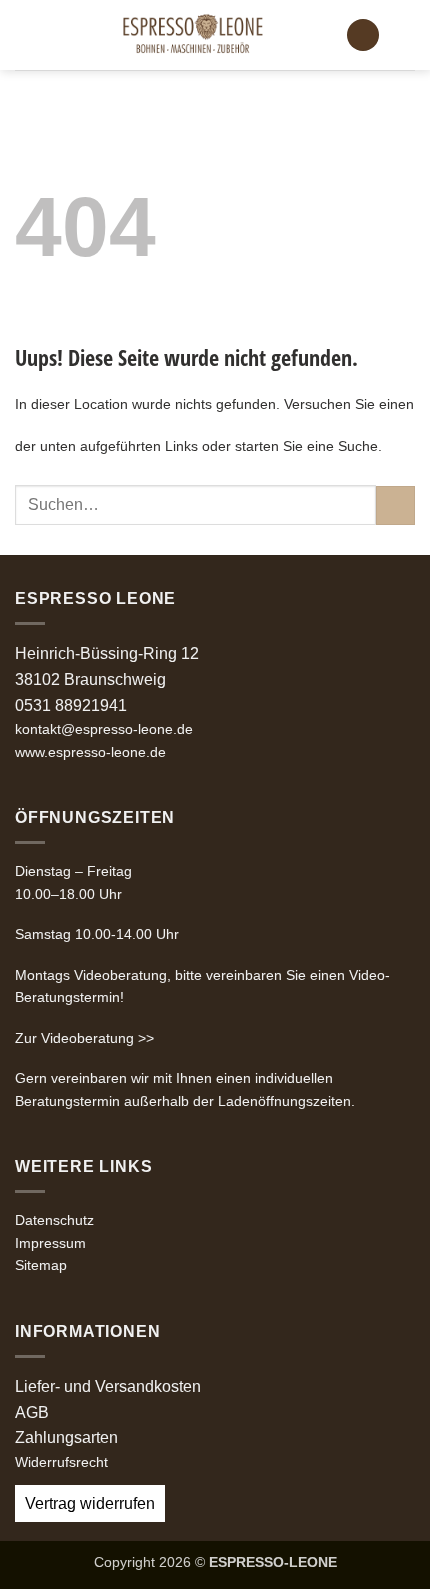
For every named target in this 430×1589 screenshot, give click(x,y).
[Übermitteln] (395, 505)
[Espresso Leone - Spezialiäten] (192, 35)
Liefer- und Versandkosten (108, 1386)
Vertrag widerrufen (90, 1503)
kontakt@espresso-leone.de (104, 729)
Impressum (50, 1243)
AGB (32, 1412)
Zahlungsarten (66, 1437)
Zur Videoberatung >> (84, 1038)
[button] (27, 34)
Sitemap (41, 1265)
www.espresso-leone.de (90, 752)
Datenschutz (54, 1220)
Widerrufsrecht (61, 1462)
